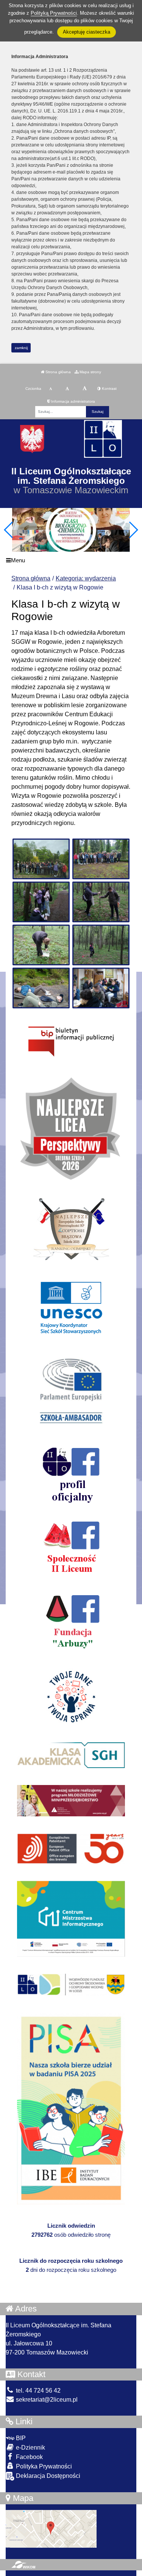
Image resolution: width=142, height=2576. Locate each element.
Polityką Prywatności (54, 13)
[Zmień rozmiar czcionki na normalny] (51, 389)
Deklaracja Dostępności (47, 2476)
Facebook (29, 2457)
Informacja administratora (73, 401)
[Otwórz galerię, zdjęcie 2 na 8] (101, 859)
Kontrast (109, 389)
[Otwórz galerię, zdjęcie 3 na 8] (41, 902)
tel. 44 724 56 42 (37, 2391)
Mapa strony (90, 372)
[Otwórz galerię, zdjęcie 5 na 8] (41, 945)
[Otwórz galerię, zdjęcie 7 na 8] (41, 988)
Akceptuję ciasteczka (87, 32)
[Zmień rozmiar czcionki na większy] (67, 389)
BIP (20, 2438)
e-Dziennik (30, 2448)
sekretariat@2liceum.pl (46, 2400)
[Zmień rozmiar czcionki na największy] (85, 389)
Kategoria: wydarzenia (86, 578)
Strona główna (58, 372)
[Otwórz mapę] (51, 2529)
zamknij (21, 348)
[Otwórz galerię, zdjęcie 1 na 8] (41, 859)
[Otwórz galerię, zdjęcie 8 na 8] (101, 988)
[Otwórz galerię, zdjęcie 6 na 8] (101, 945)
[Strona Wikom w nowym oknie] (23, 2565)
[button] (133, 530)
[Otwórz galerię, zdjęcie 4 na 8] (101, 902)
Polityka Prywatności (43, 2466)
